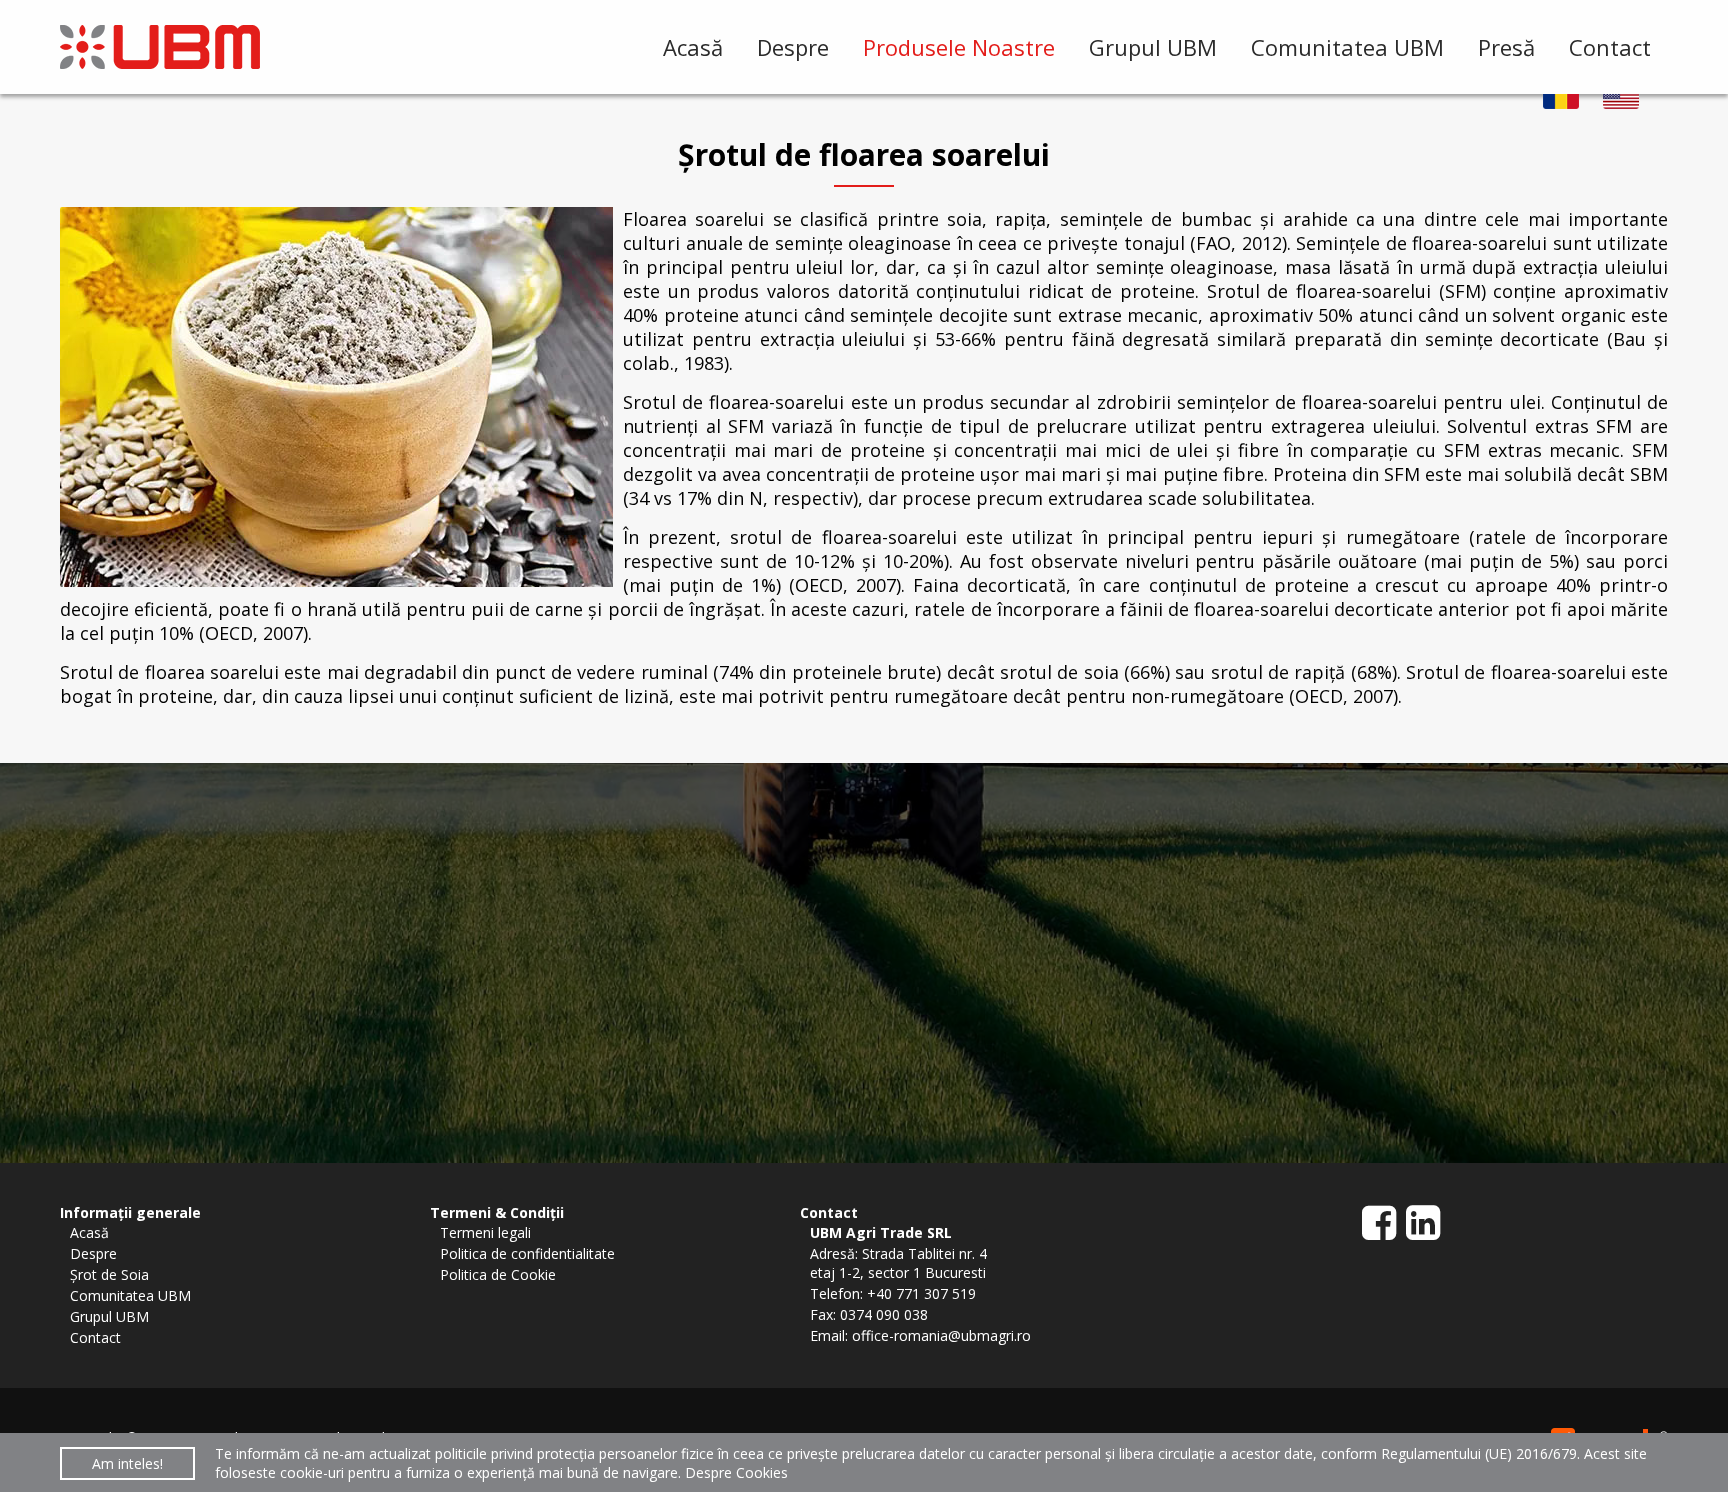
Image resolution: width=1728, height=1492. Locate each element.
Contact (1610, 47)
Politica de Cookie (498, 1274)
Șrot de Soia (109, 1274)
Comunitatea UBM (1347, 47)
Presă (1506, 47)
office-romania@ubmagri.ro (941, 1335)
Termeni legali (485, 1232)
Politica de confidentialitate (527, 1253)
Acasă (693, 47)
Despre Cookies (736, 1472)
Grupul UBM (1153, 47)
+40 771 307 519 (921, 1293)
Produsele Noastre (959, 47)
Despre (793, 47)
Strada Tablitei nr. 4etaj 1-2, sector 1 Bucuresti (898, 1263)
